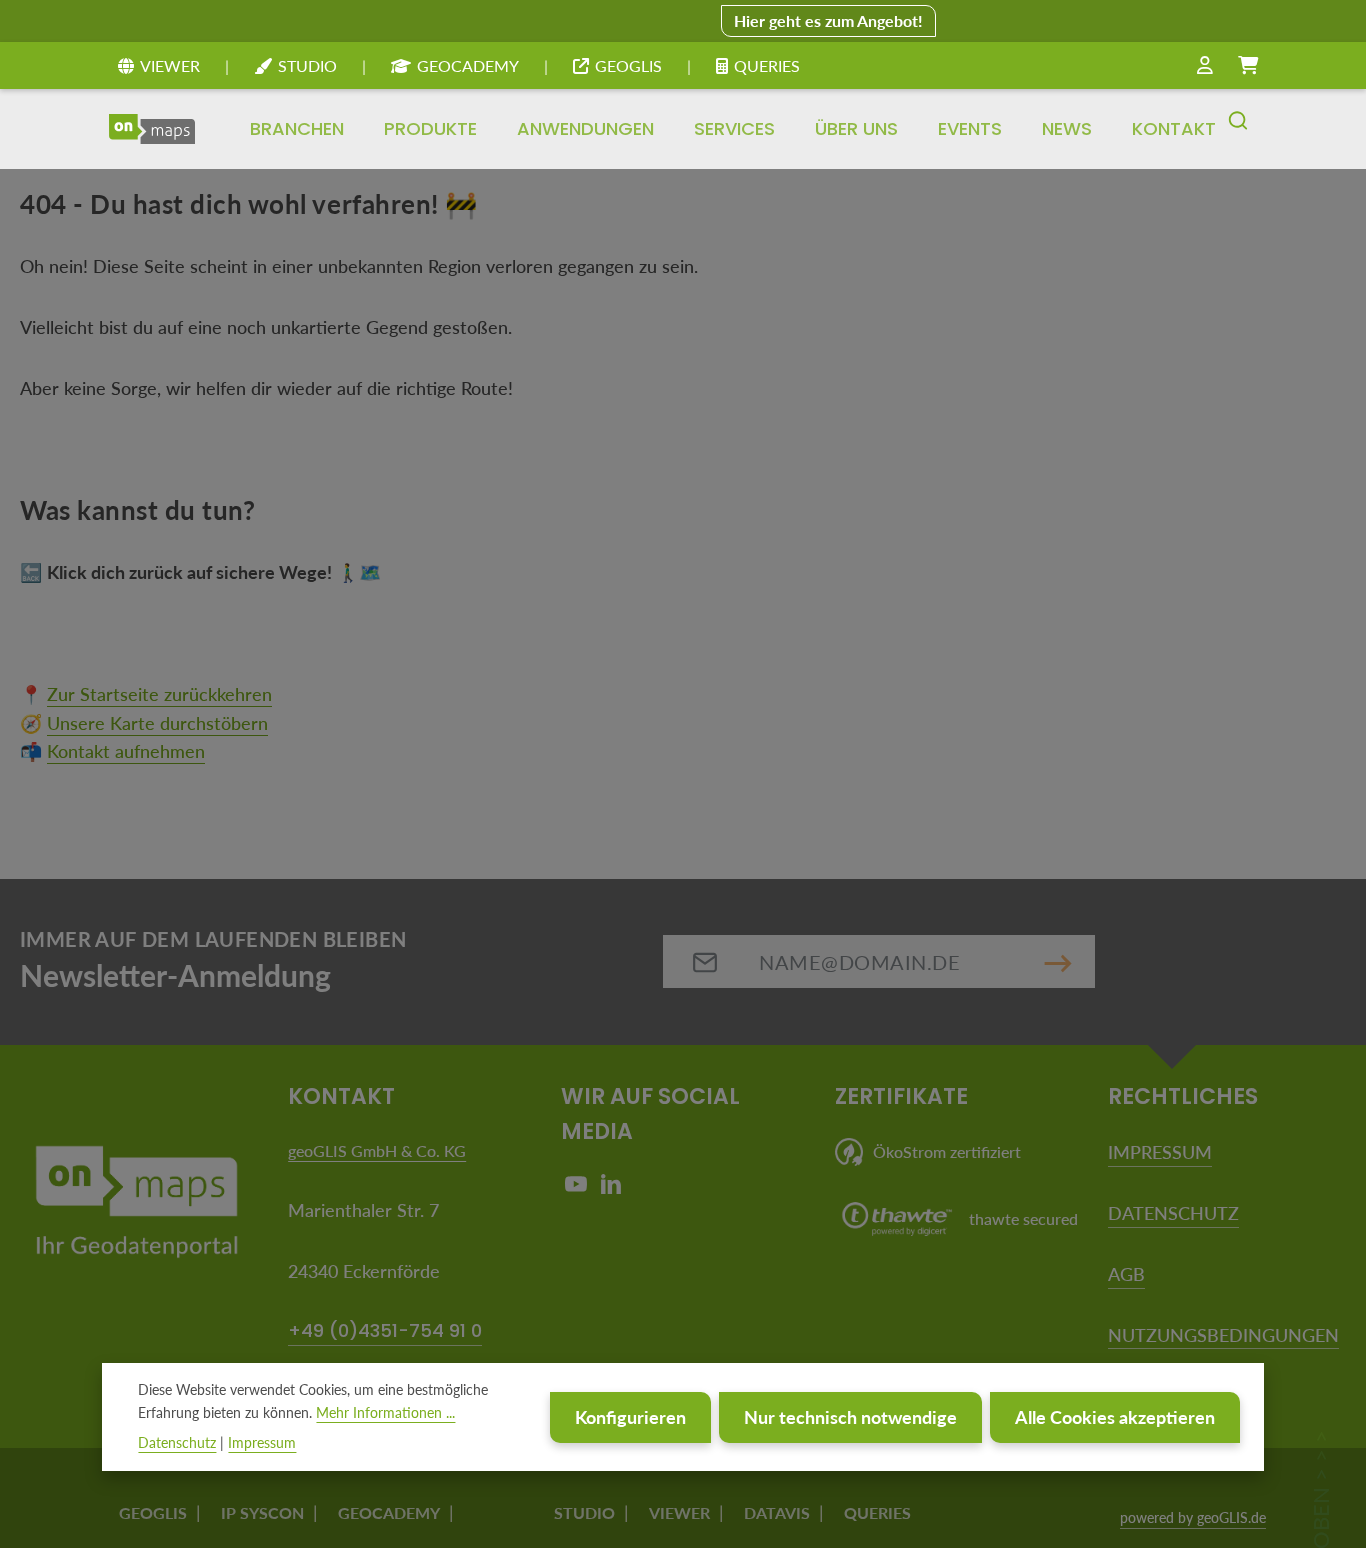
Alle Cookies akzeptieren (1115, 1417)
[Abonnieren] (1058, 961)
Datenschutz (177, 1442)
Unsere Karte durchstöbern (157, 723)
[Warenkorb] (1248, 66)
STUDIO (307, 65)
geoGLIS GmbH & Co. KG (377, 1150)
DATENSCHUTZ (1173, 1213)
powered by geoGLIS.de (1193, 1517)
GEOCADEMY (468, 65)
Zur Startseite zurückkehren (159, 694)
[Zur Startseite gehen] (152, 129)
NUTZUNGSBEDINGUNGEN (1223, 1335)
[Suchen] (1238, 129)
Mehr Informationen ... (385, 1412)
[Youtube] (578, 1188)
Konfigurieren (630, 1417)
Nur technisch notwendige (850, 1417)
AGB (1126, 1274)
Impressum (262, 1442)
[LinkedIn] (611, 1188)
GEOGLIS (628, 65)
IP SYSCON (262, 1512)
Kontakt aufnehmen (126, 751)
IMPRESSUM (1160, 1152)
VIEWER (170, 65)
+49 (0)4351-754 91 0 (385, 1330)
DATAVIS (777, 1512)
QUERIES (767, 65)
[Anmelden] (1205, 66)
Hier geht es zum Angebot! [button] (828, 20)
